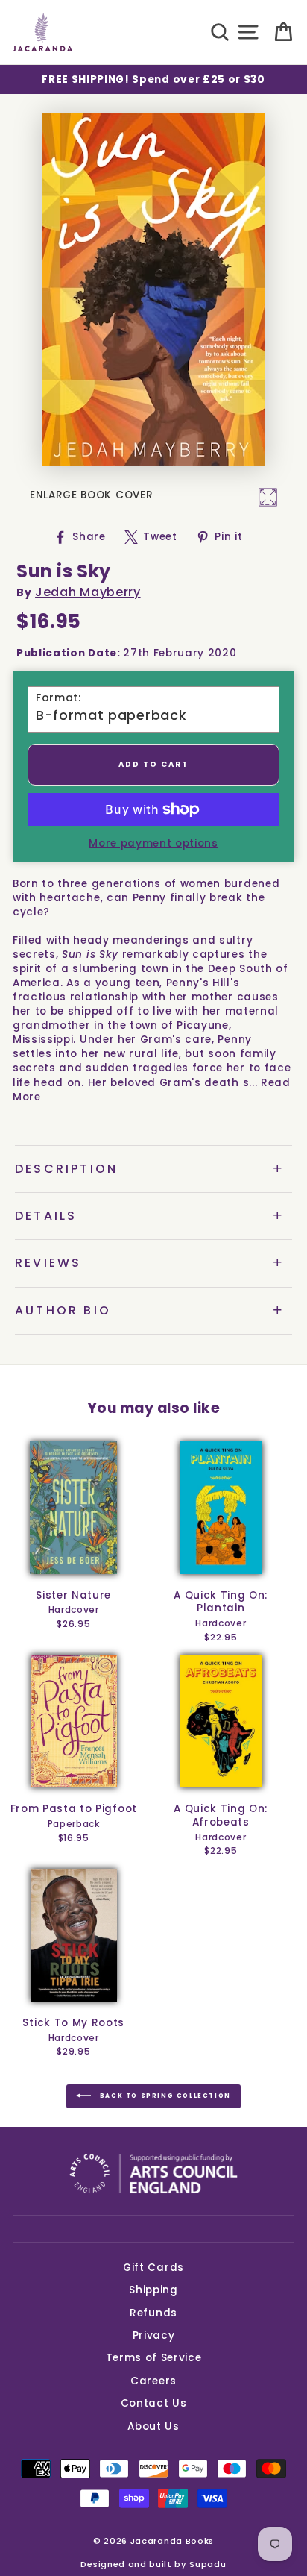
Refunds (153, 2313)
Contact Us (154, 2403)
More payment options (153, 843)
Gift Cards (153, 2268)
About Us (153, 2426)
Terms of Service (154, 2358)
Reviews (48, 1263)
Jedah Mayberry (88, 592)
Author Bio (63, 1310)
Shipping (153, 2290)
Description (66, 1169)
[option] (153, 79)
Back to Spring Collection (164, 2096)
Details (46, 1216)
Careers (153, 2381)
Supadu (208, 2564)
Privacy (154, 2335)
